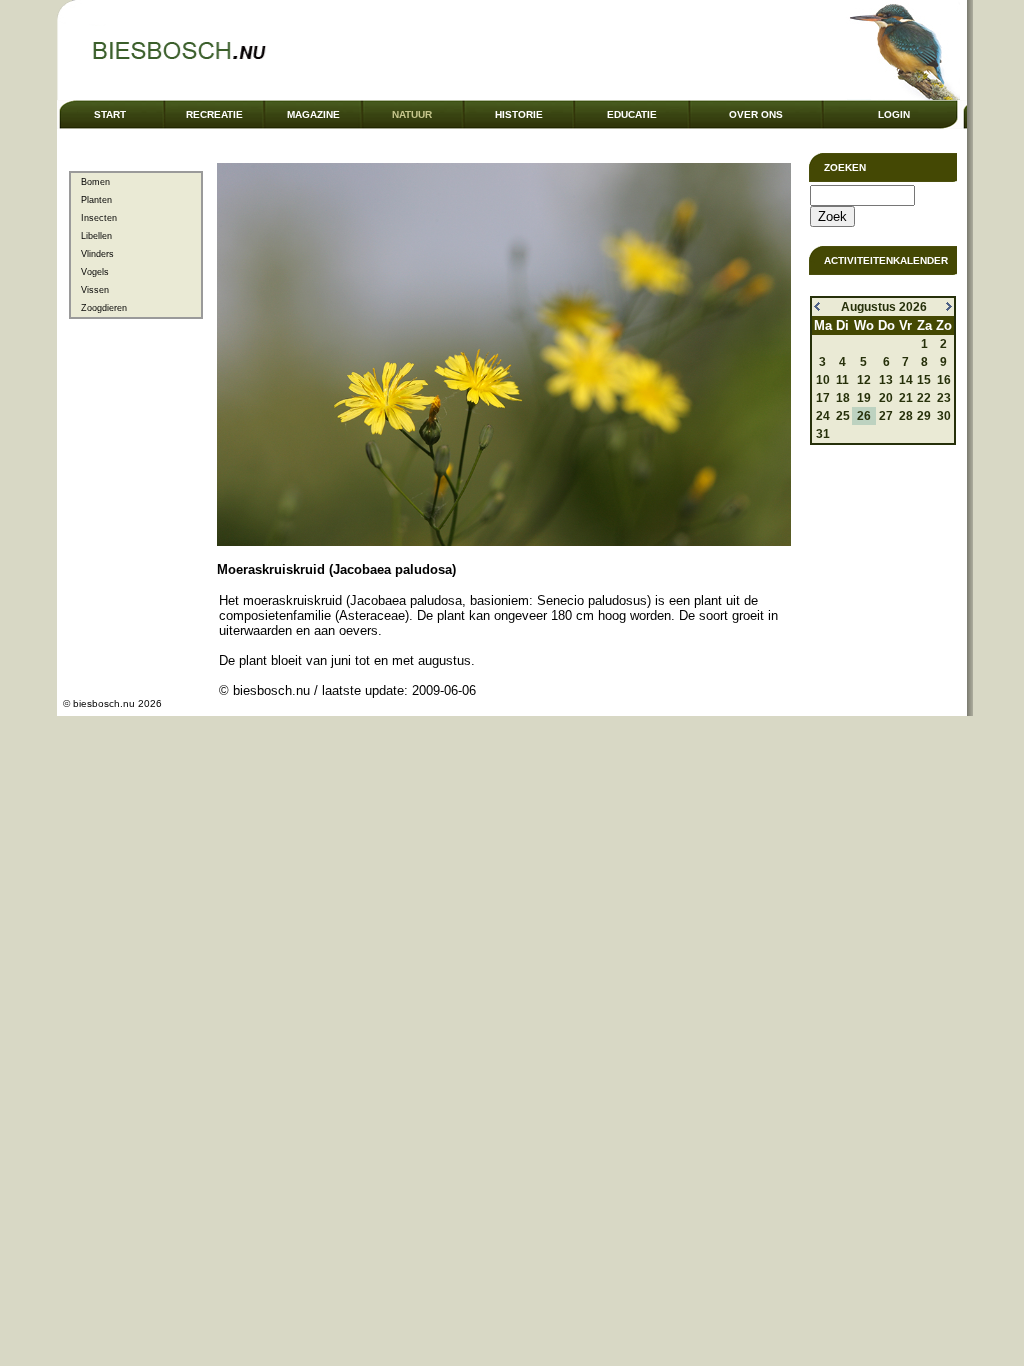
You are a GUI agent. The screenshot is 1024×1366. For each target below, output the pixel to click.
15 (924, 380)
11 (842, 380)
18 (843, 398)
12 (864, 380)
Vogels (95, 272)
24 (823, 416)
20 (886, 398)
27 (886, 416)
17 (823, 398)
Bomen (95, 182)
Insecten (99, 218)
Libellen (96, 236)
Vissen (95, 290)
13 (886, 380)
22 (924, 398)
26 (864, 416)
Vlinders (97, 254)
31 (823, 434)
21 (906, 398)
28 (906, 416)
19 (864, 398)
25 (843, 416)
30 (944, 416)
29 (924, 416)
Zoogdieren (104, 308)
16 (944, 380)
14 (906, 380)
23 (944, 398)
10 (823, 380)
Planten (96, 200)
